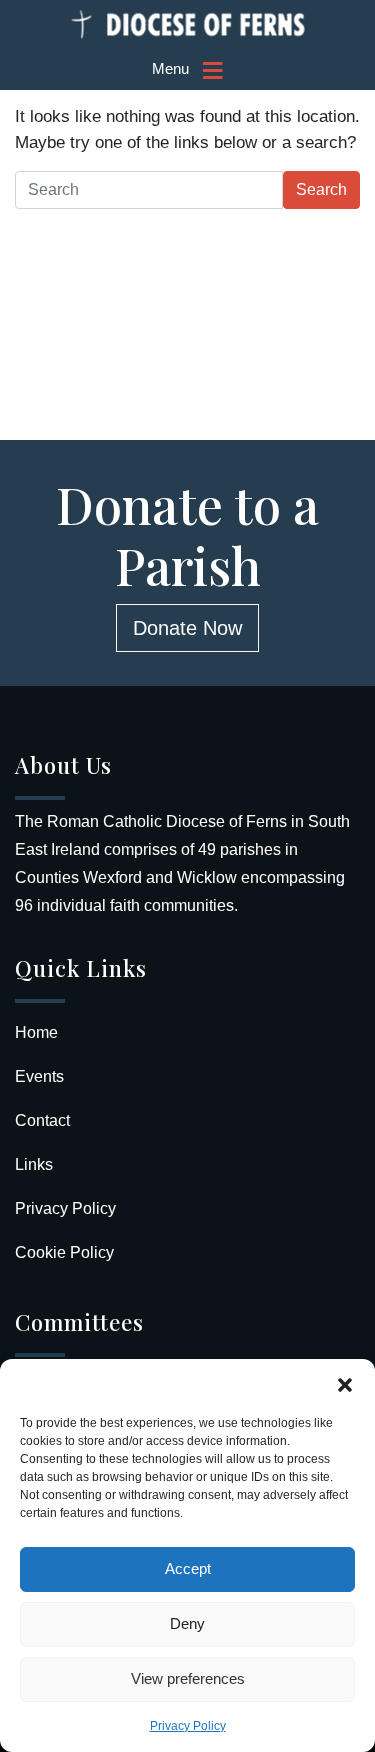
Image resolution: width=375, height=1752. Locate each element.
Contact (42, 1120)
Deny (187, 1623)
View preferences (188, 1678)
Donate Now (187, 628)
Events (39, 1076)
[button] (345, 1384)
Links (34, 1164)
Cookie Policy (64, 1252)
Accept (188, 1568)
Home (36, 1032)
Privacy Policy (188, 1726)
